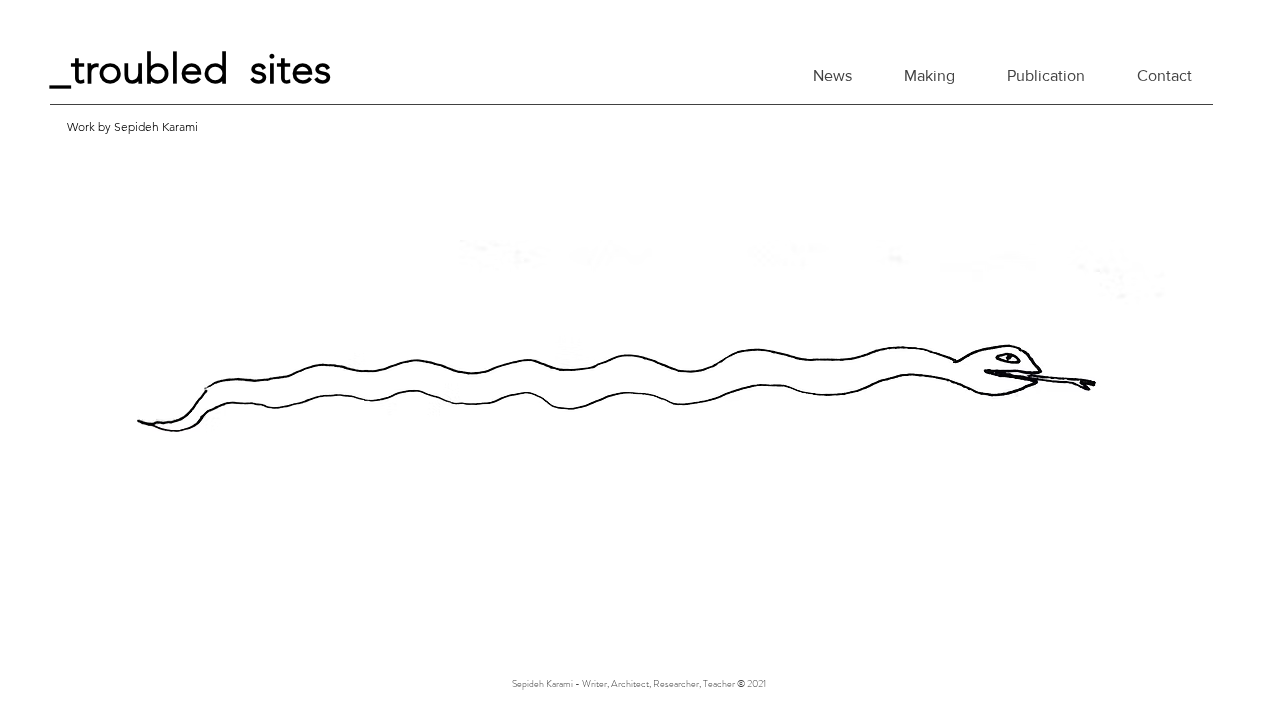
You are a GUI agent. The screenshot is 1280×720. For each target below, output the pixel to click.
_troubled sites (190, 68)
